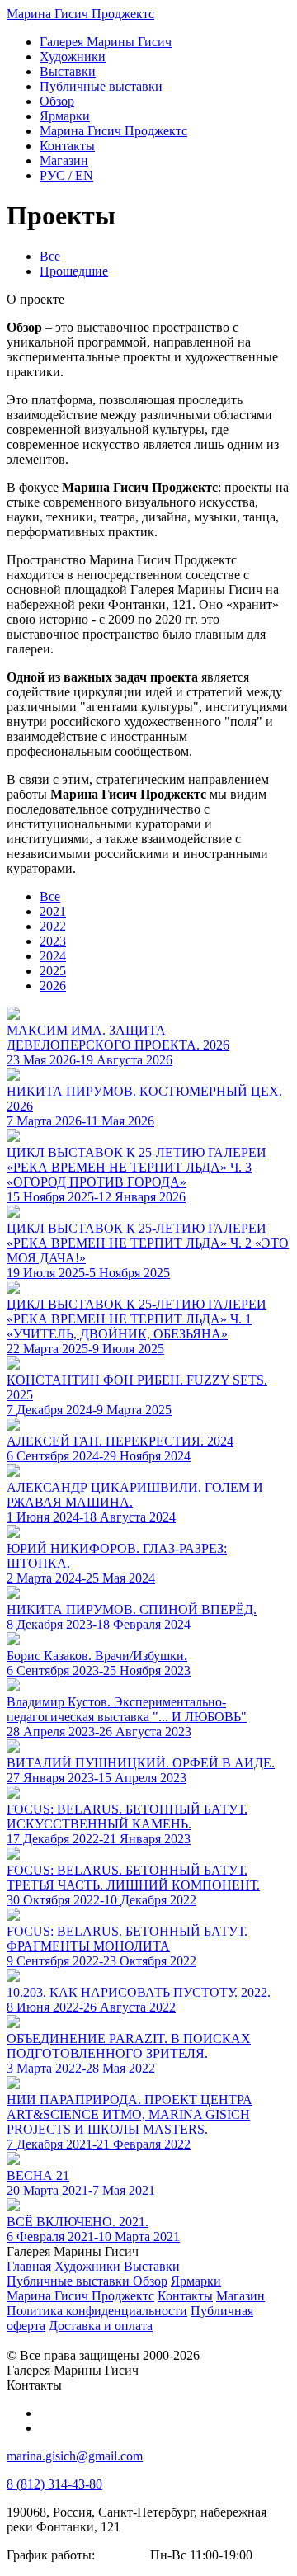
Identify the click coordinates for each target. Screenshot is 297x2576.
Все (50, 256)
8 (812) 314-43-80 (54, 2484)
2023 (53, 941)
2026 (53, 986)
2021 (53, 911)
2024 (53, 956)
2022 (53, 926)
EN (66, 175)
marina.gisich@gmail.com (75, 2456)
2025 (53, 971)
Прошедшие (74, 271)
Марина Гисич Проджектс (80, 14)
